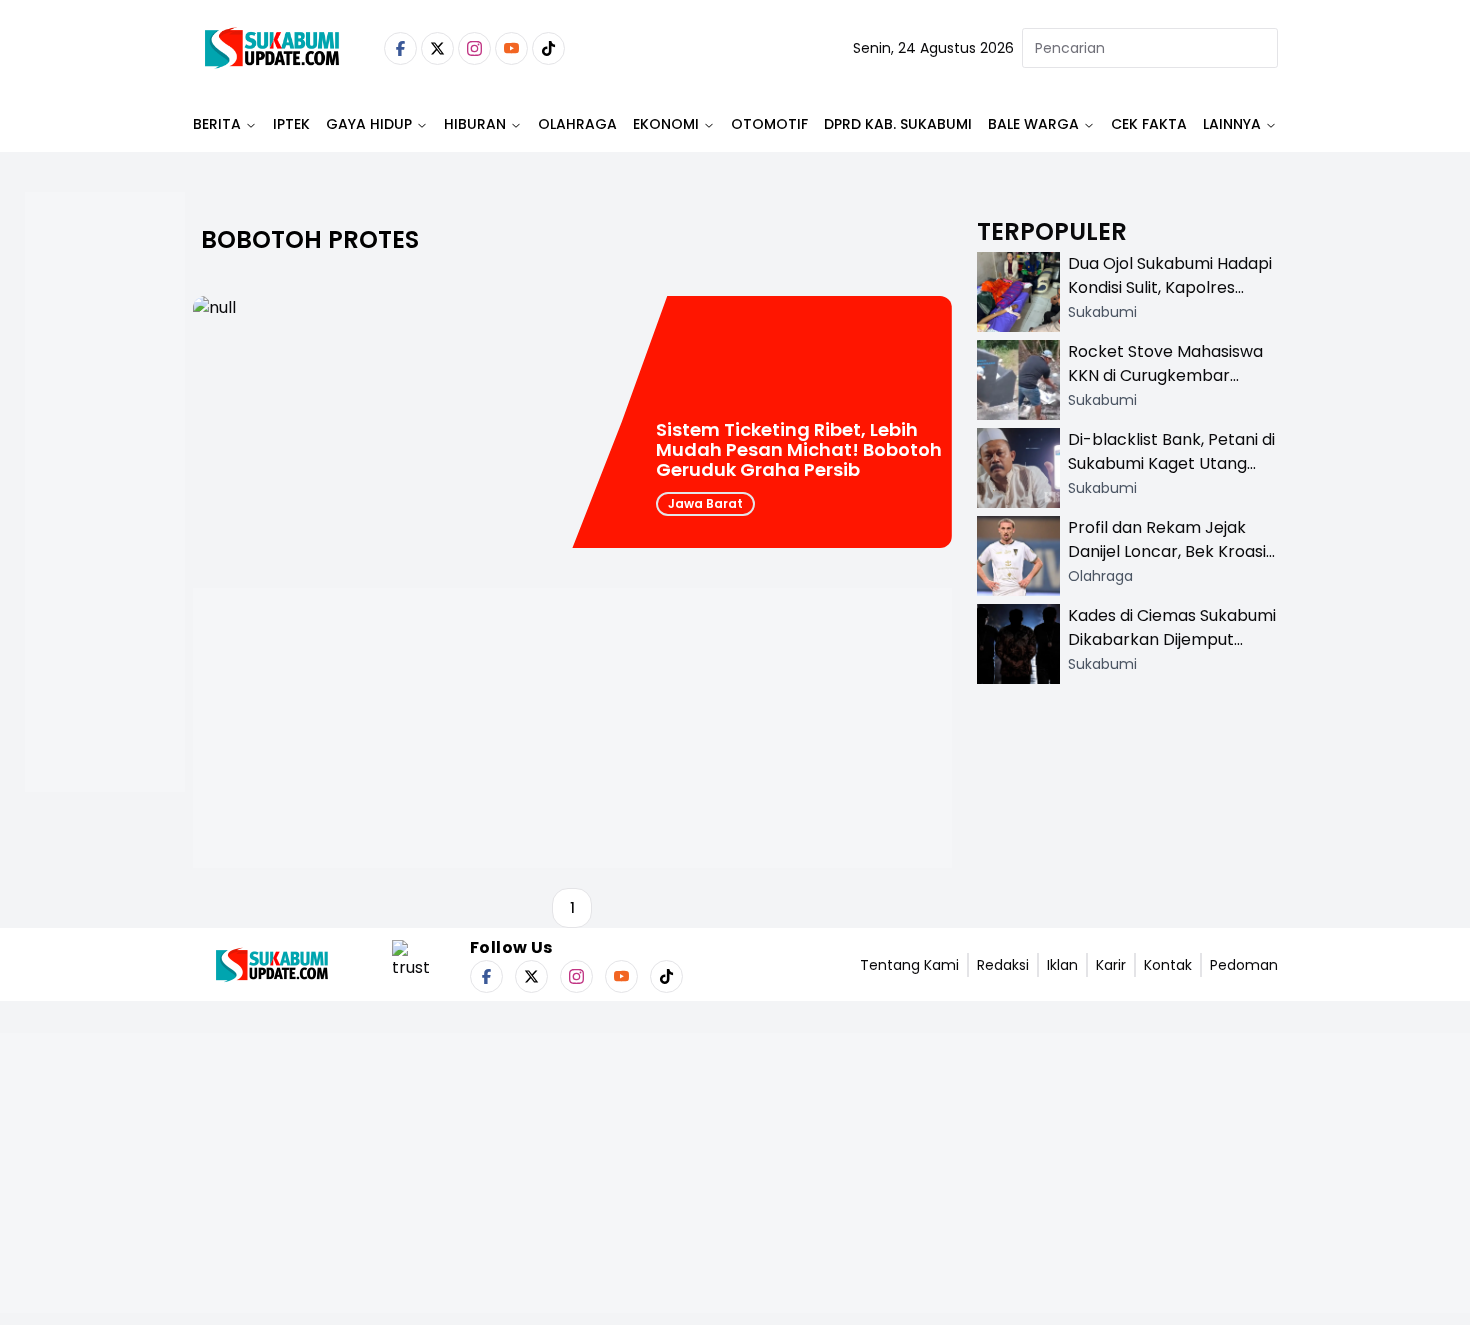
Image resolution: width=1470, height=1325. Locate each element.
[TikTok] (548, 48)
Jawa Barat (705, 503)
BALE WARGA (1033, 124)
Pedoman (1244, 965)
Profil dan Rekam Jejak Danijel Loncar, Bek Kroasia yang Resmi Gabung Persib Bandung (1172, 563)
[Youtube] (511, 48)
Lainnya (1232, 124)
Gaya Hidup (369, 124)
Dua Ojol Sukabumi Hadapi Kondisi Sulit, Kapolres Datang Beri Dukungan (1170, 287)
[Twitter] (437, 48)
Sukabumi (1102, 312)
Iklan (1062, 965)
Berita (217, 124)
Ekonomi (666, 124)
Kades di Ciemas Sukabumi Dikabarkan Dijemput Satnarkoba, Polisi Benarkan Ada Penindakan (1172, 651)
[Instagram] (474, 48)
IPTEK (291, 124)
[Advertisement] (105, 556)
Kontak (1168, 965)
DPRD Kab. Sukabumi (898, 124)
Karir (1111, 965)
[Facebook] (400, 48)
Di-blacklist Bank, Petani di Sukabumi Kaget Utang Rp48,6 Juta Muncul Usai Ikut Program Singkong (1171, 475)
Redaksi (1003, 965)
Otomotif (769, 124)
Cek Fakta (1149, 124)
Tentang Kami (909, 965)
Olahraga (577, 124)
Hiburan (475, 124)
